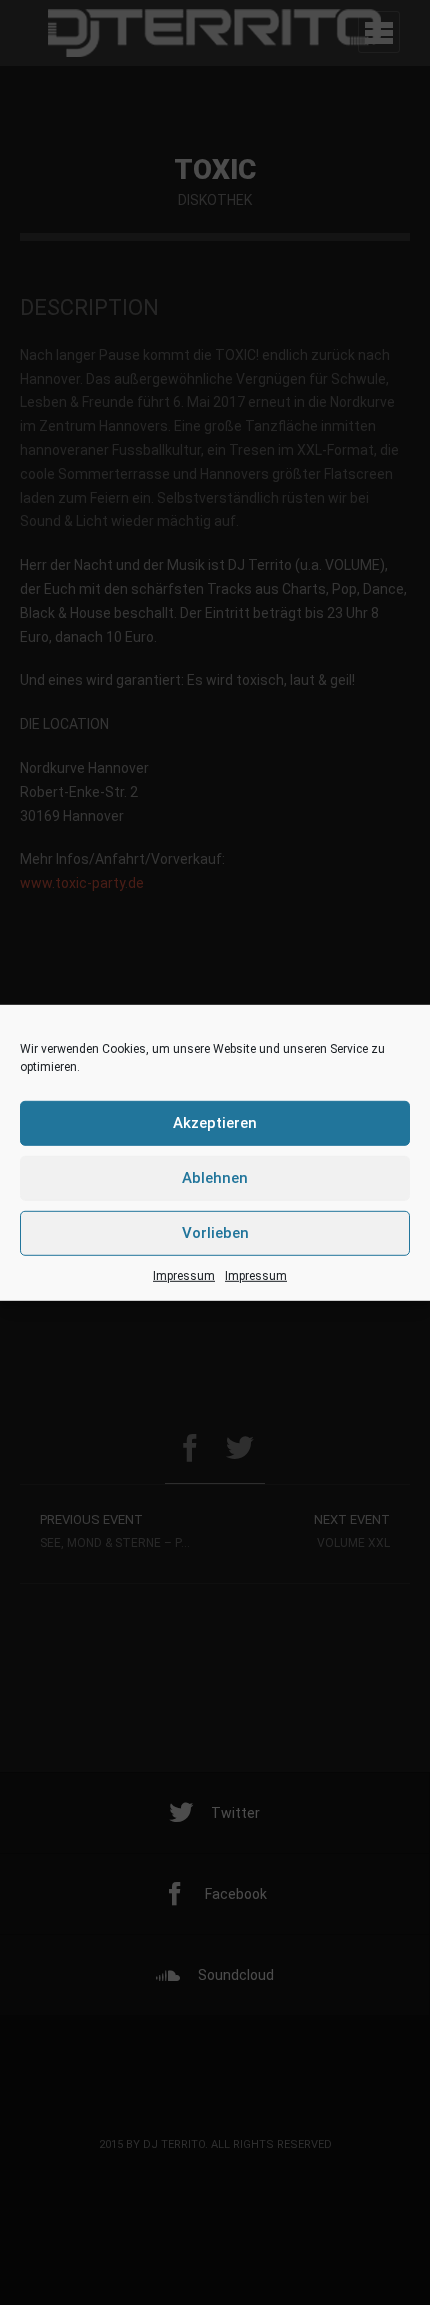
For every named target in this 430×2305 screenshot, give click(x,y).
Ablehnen (215, 1178)
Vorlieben (215, 1233)
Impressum (184, 1275)
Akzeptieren (215, 1123)
